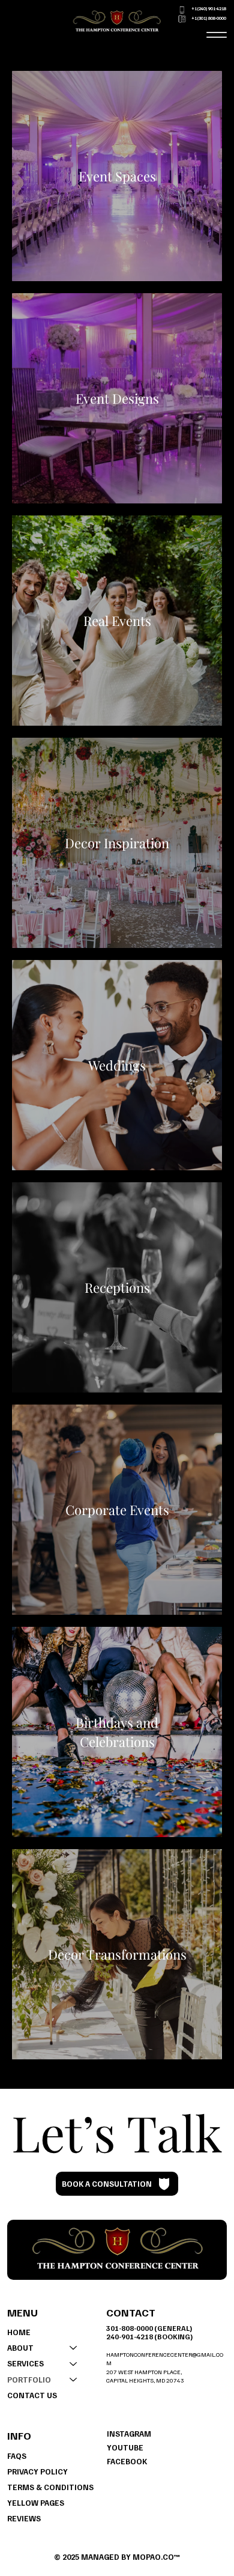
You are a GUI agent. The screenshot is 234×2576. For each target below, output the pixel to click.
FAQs (17, 2456)
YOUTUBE (125, 2447)
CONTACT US (32, 2395)
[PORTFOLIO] (74, 2380)
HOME (19, 2332)
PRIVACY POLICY (37, 2471)
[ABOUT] (74, 2348)
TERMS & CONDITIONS (50, 2487)
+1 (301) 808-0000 (209, 18)
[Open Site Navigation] (216, 35)
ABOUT (20, 2348)
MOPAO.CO (153, 2557)
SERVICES (25, 2363)
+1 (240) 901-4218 (209, 9)
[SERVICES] (74, 2363)
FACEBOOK (127, 2461)
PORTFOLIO (29, 2380)
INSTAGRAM (129, 2434)
